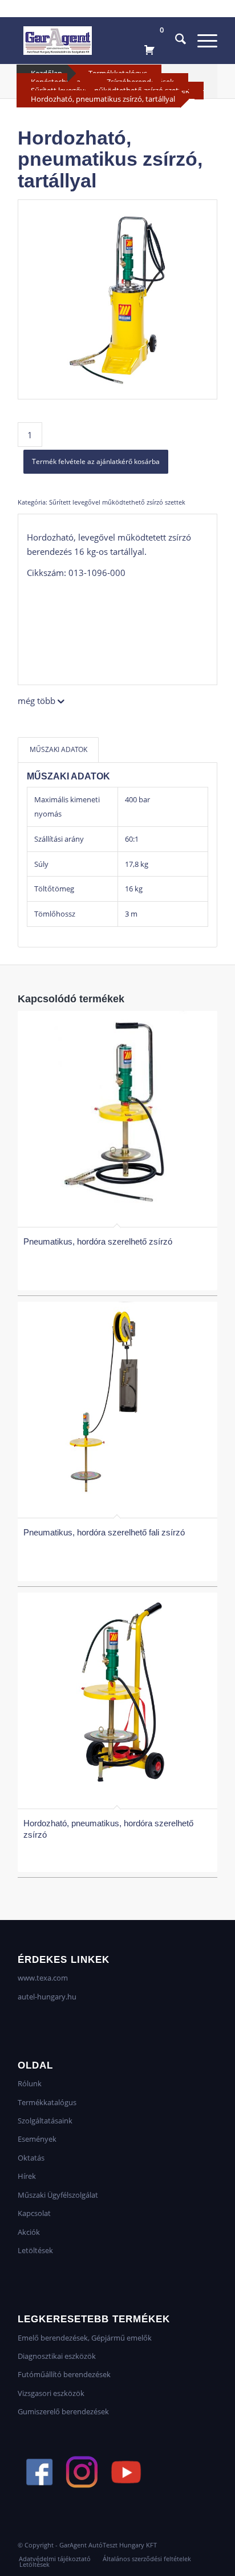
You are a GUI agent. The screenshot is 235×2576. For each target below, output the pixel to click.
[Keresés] (175, 41)
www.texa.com (43, 1978)
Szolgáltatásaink (45, 2121)
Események (37, 2139)
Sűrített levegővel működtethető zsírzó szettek (117, 502)
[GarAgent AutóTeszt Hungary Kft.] (98, 41)
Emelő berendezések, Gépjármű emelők (85, 2338)
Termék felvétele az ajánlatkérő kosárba (96, 461)
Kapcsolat (34, 2213)
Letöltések (35, 2250)
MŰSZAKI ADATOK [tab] (58, 749)
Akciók (29, 2232)
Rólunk (30, 2083)
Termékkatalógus (47, 2102)
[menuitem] (175, 41)
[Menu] (202, 41)
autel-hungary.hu (47, 1997)
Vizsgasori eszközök (51, 2393)
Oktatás (31, 2158)
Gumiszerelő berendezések (63, 2411)
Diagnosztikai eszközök (57, 2356)
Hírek (27, 2176)
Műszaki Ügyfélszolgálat (58, 2195)
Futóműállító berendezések (64, 2374)
